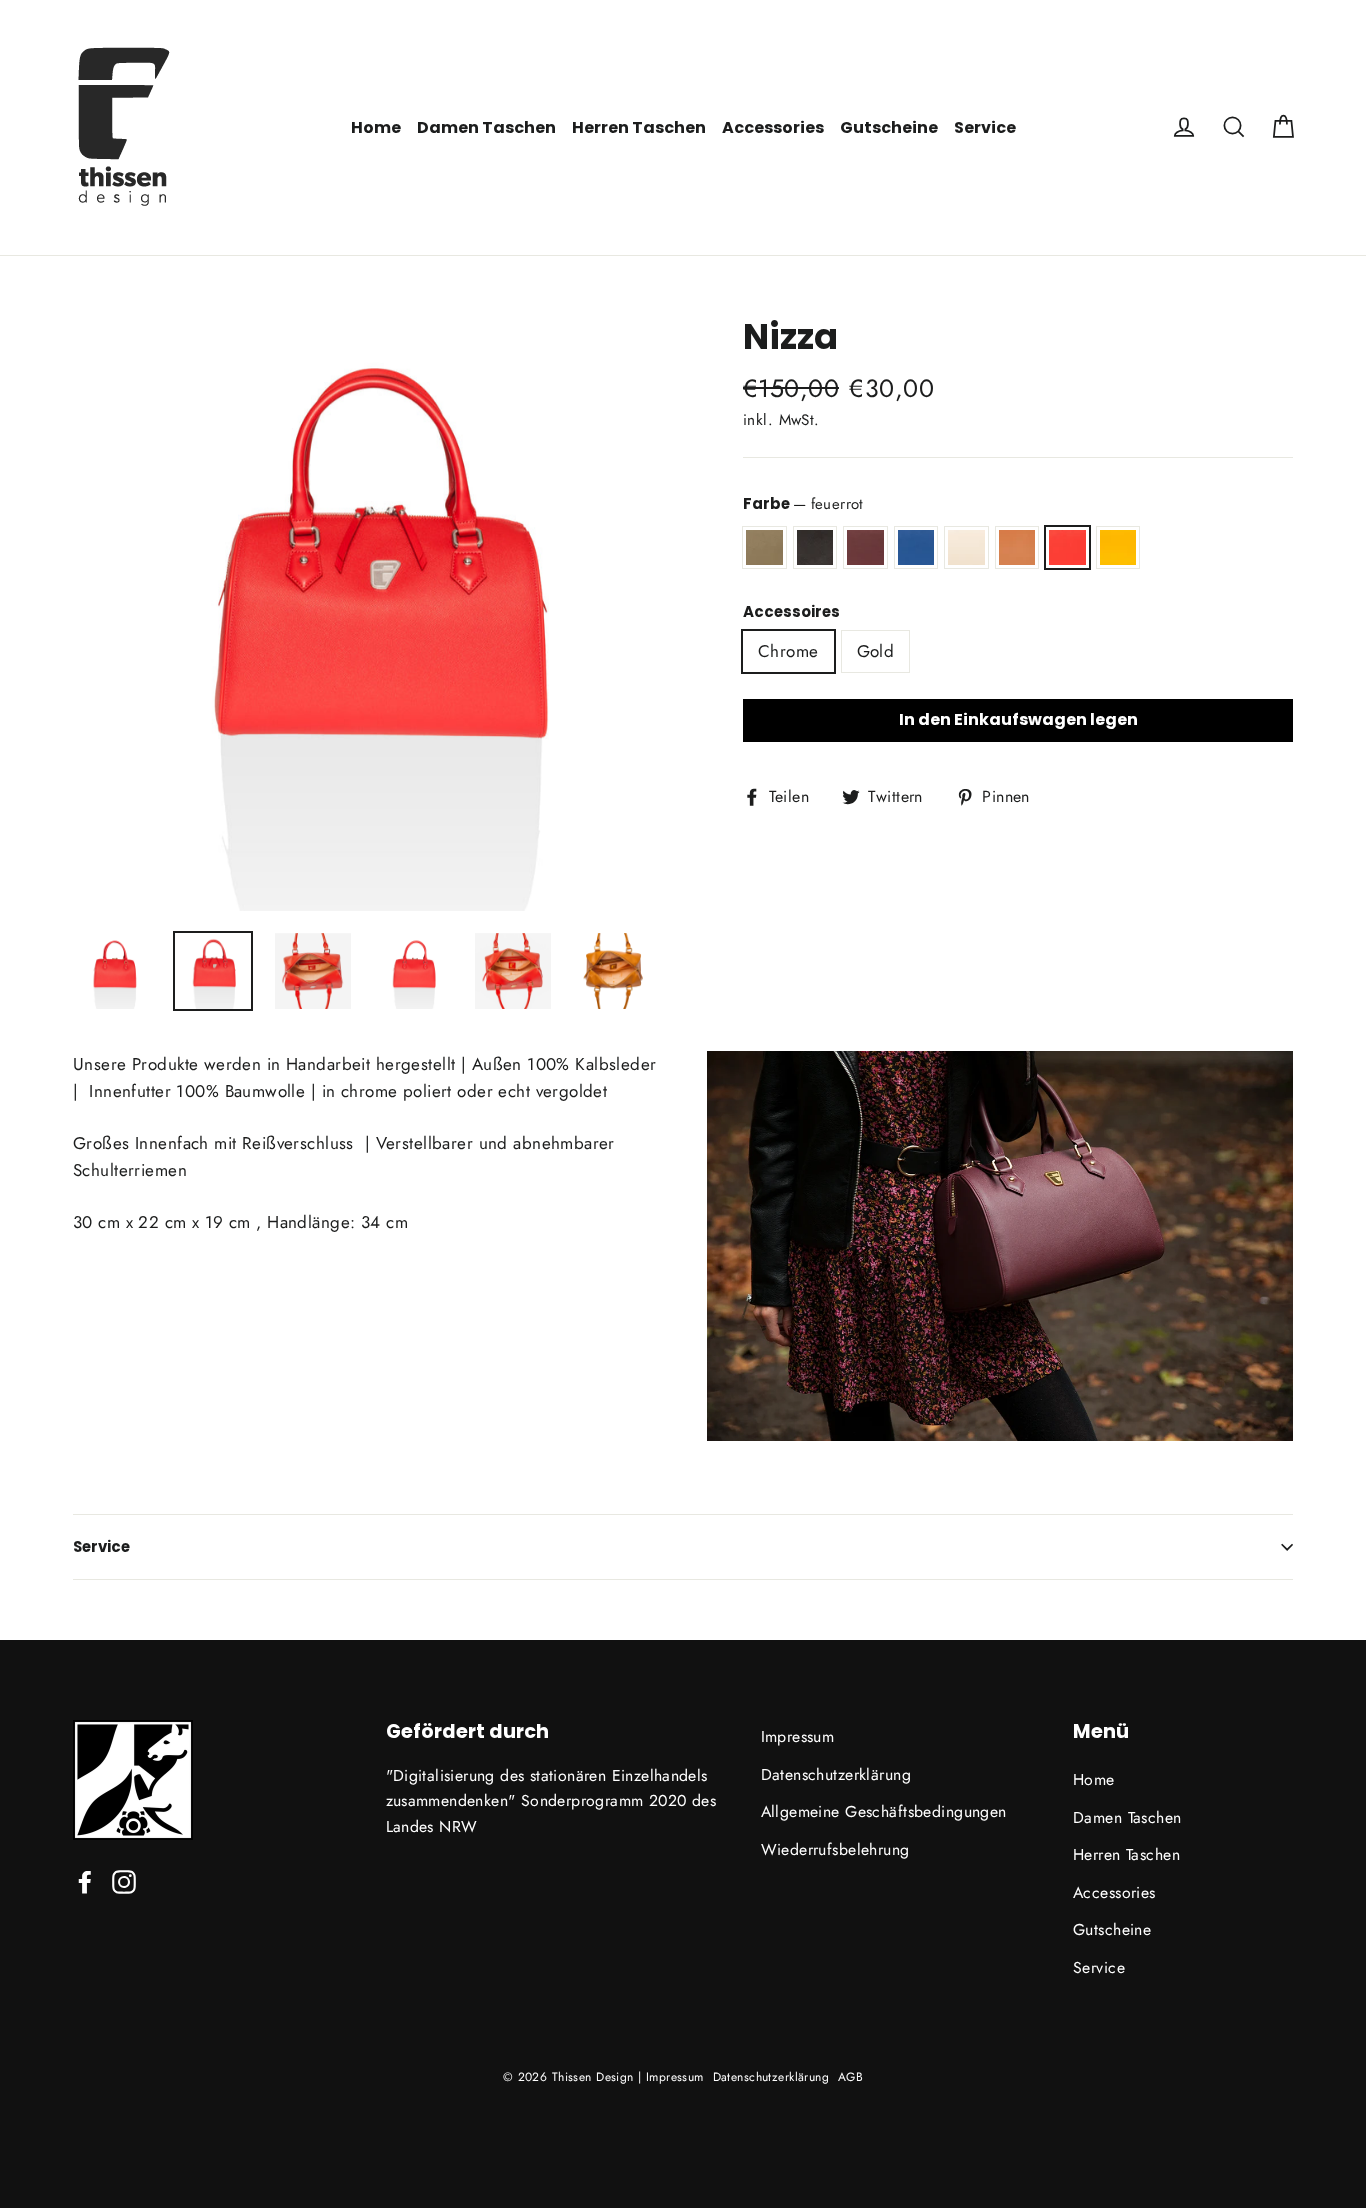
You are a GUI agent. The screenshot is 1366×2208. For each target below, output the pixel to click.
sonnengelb (1118, 547)
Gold (876, 651)
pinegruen (764, 547)
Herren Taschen (639, 127)
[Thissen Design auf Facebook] (85, 1880)
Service (985, 127)
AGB (850, 2077)
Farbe (803, 504)
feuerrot (1067, 547)
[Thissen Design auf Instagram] (124, 1880)
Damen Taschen (486, 127)
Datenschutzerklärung (836, 1774)
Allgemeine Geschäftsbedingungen (884, 1811)
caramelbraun (1017, 547)
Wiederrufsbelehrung (835, 1849)
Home (376, 127)
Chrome (788, 651)
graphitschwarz (815, 547)
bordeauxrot (865, 547)
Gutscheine (889, 127)
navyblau (916, 547)
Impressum (798, 1736)
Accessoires (791, 612)
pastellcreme (966, 547)
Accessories (773, 127)
